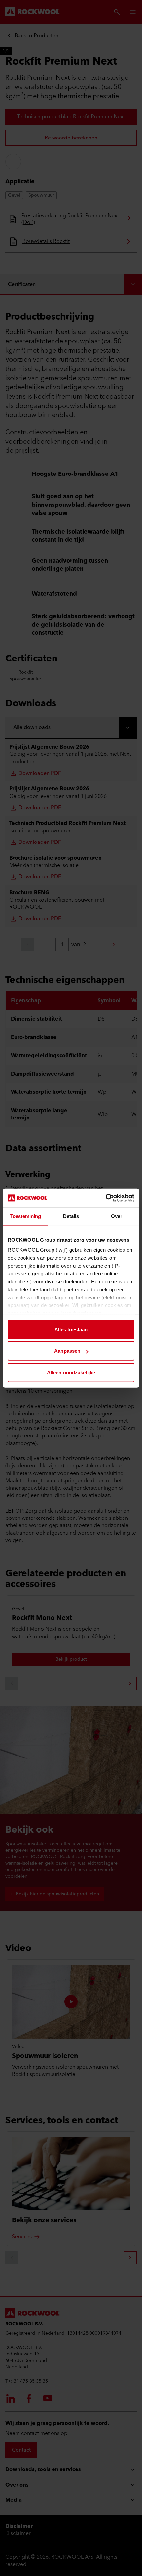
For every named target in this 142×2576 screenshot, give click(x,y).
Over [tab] (117, 1216)
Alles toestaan (71, 1329)
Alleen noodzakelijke (71, 1372)
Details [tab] (71, 1216)
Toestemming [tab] (25, 1216)
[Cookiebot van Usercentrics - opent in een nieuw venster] (106, 1198)
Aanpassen (67, 1351)
